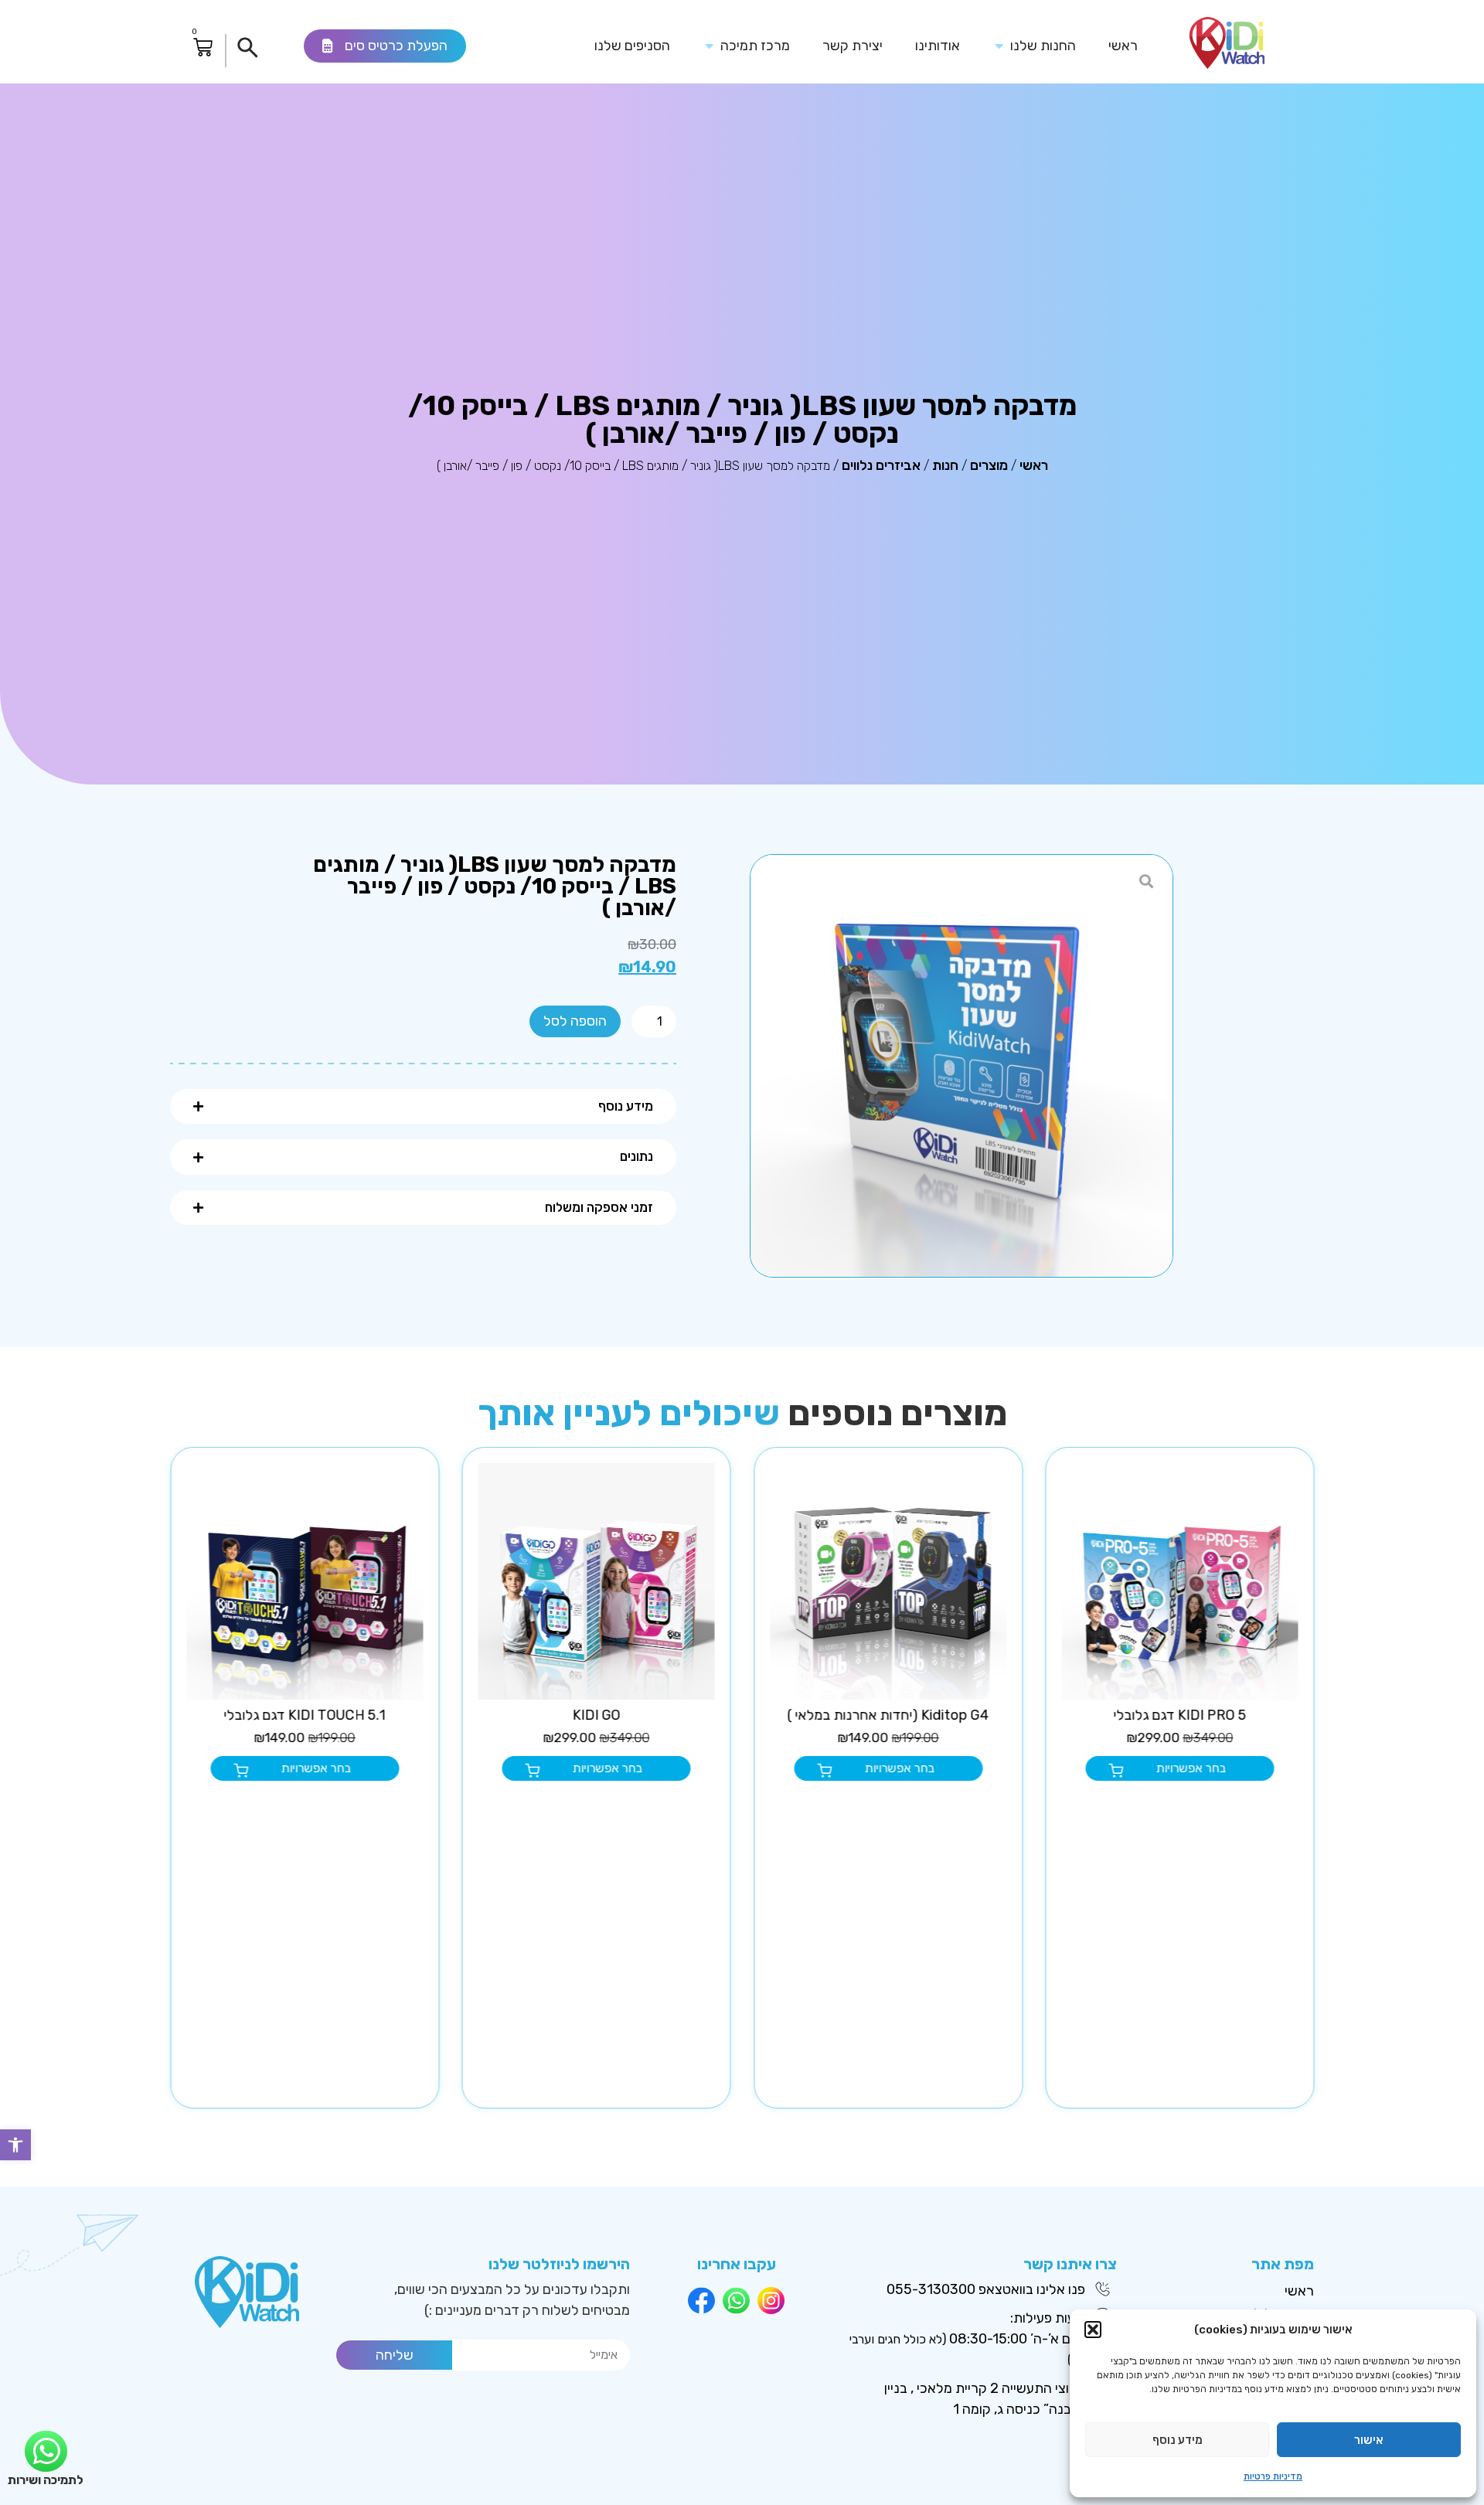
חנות (945, 465)
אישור (1369, 2440)
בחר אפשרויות (1191, 1768)
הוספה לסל (575, 1021)
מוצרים (989, 465)
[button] (15, 2145)
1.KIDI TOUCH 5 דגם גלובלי (596, 1715)
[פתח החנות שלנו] (999, 46)
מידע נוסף (1178, 2440)
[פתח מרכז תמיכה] (710, 46)
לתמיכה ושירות (46, 2480)
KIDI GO (888, 1715)
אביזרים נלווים (881, 465)
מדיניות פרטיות (1273, 2476)
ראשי (1034, 465)
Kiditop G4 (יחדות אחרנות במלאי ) (1180, 1715)
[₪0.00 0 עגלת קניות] (203, 48)
